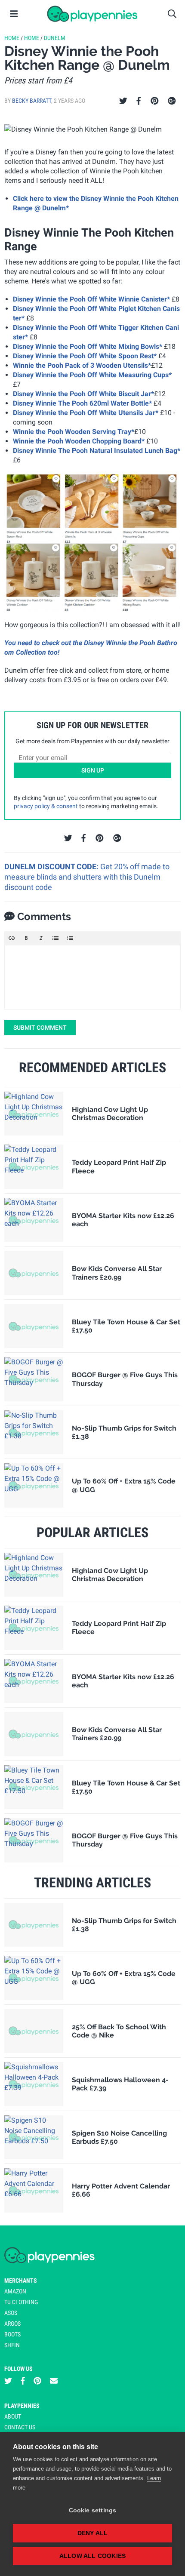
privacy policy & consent (46, 806)
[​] (92, 977)
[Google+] (172, 101)
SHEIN (12, 2345)
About (13, 2416)
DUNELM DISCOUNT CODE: (52, 866)
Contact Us (20, 2427)
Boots (12, 2334)
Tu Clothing (21, 2302)
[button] (12, 938)
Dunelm (55, 38)
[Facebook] (139, 101)
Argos (12, 2324)
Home (12, 38)
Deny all (93, 2533)
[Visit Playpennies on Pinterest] (37, 2381)
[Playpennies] (92, 14)
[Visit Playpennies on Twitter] (8, 2381)
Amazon (15, 2291)
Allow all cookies (92, 2556)
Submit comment (40, 1028)
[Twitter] (123, 101)
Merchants (21, 2281)
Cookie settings (93, 2510)
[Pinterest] (155, 101)
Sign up (93, 770)
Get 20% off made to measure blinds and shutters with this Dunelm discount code (87, 877)
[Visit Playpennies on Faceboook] (23, 2381)
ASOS (11, 2313)
